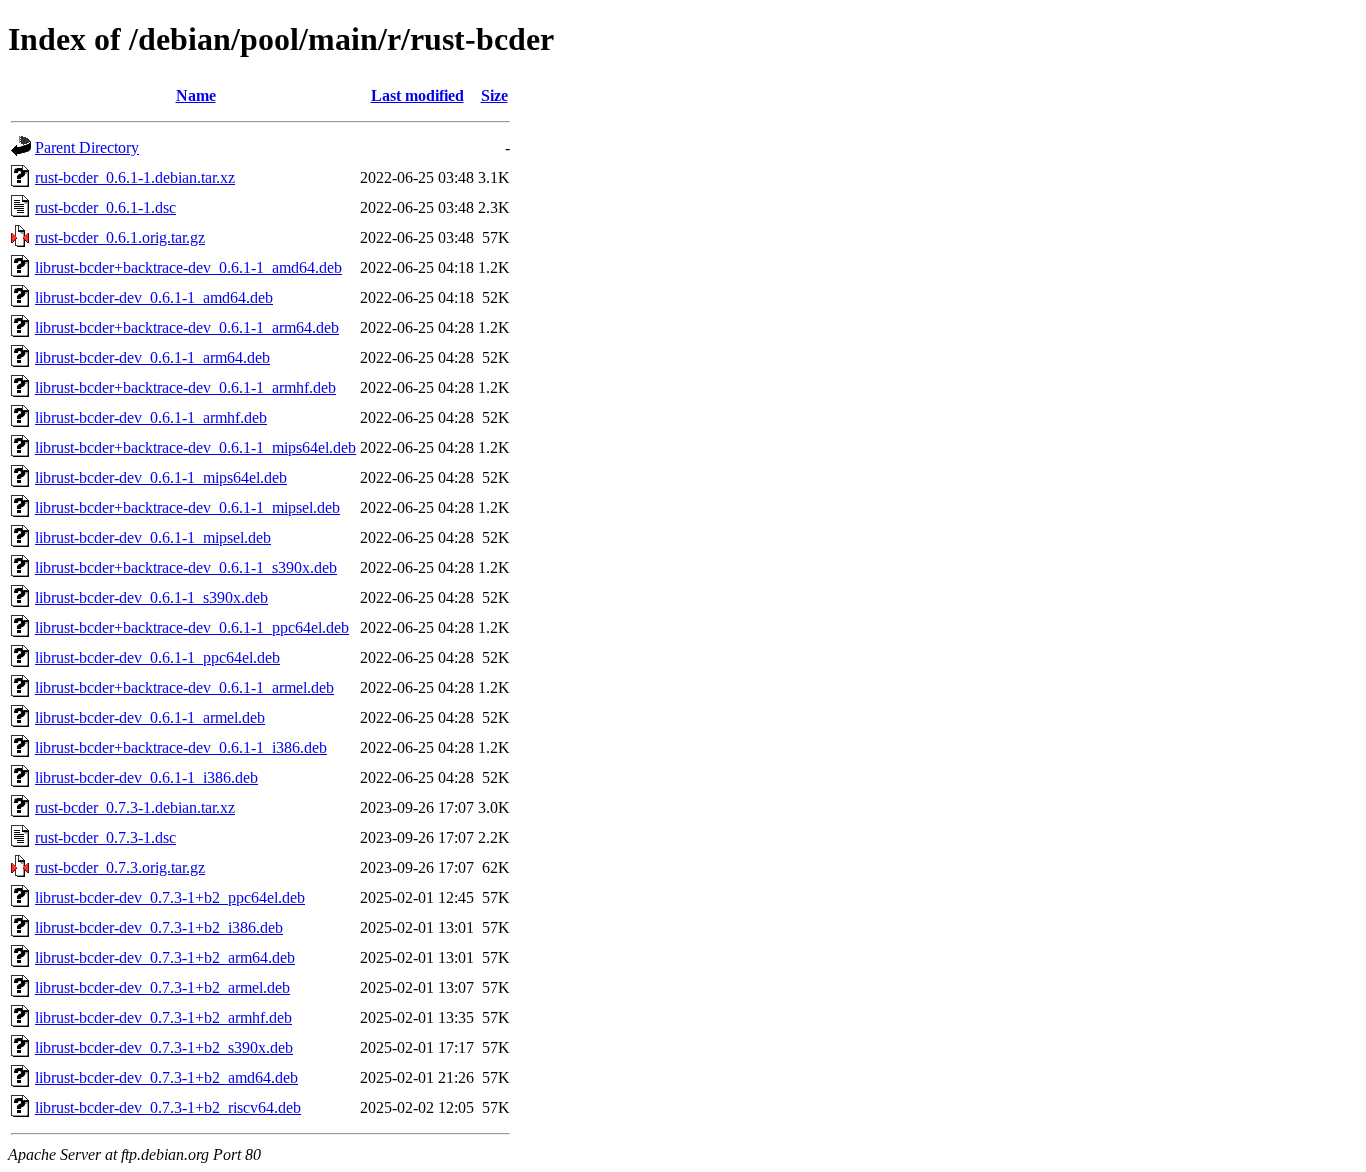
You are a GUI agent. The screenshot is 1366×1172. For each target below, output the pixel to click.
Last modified (417, 95)
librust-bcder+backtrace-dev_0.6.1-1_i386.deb (181, 747)
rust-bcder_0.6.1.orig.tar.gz (120, 237)
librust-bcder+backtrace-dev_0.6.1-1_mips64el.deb (195, 447)
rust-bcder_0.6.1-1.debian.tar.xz (135, 177)
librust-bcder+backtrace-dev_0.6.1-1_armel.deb (184, 687)
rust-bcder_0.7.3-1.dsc (105, 837)
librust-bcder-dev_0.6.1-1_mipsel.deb (153, 537)
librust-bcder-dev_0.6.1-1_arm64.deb (152, 357)
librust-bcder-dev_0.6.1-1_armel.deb (150, 717)
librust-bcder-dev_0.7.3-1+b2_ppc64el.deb (170, 897)
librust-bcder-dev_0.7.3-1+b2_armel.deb (162, 987)
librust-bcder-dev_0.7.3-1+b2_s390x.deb (164, 1047)
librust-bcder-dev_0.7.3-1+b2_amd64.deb (166, 1077)
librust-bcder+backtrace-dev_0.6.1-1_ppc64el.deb (192, 627)
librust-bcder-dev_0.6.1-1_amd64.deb (154, 297)
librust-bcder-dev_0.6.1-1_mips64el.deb (161, 477)
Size (494, 95)
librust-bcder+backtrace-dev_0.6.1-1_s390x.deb (186, 567)
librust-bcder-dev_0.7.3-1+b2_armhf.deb (163, 1017)
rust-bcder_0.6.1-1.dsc (105, 207)
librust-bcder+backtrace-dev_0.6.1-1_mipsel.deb (187, 507)
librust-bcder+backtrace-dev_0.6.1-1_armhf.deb (185, 387)
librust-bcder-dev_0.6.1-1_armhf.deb (151, 417)
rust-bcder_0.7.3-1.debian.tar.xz (135, 807)
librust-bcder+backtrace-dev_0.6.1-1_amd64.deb (188, 267)
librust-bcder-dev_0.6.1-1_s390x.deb (151, 597)
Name (196, 95)
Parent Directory (87, 147)
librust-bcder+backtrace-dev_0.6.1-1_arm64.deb (187, 327)
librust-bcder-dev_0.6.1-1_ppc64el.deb (157, 657)
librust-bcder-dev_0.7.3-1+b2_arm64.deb (165, 957)
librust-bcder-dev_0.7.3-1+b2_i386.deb (159, 927)
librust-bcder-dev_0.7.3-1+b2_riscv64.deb (168, 1107)
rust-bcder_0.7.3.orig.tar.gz (120, 867)
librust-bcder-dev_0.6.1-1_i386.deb (146, 777)
